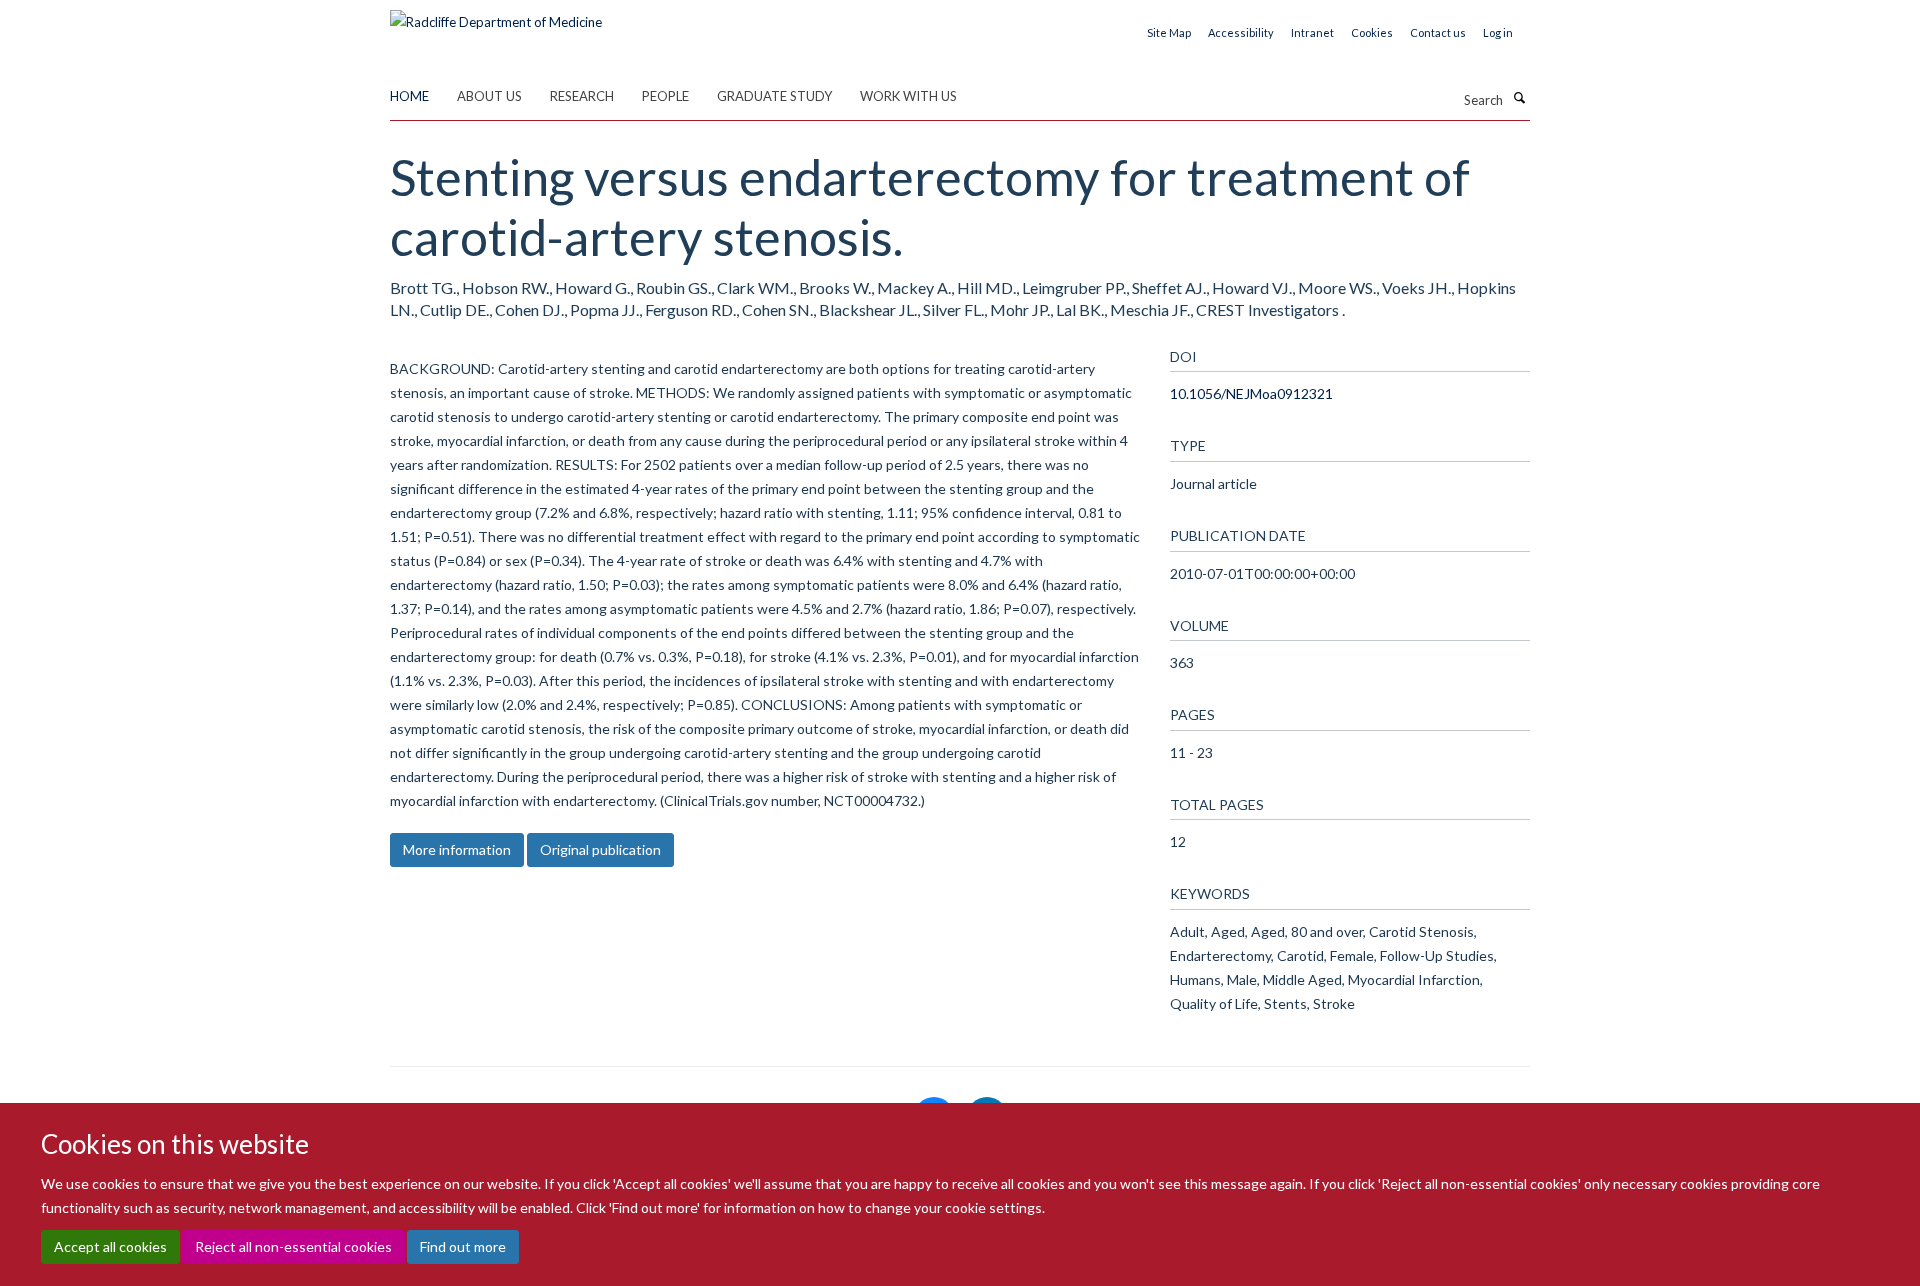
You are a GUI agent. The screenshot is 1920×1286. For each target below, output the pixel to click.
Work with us (908, 96)
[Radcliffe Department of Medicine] (496, 15)
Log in (1498, 32)
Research (582, 96)
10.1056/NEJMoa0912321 (1251, 393)
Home (409, 96)
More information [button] (457, 849)
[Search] (1519, 98)
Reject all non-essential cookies (293, 1246)
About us (489, 96)
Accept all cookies (110, 1246)
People (665, 96)
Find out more (463, 1246)
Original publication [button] (600, 849)
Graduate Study (774, 96)
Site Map (1169, 32)
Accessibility (1241, 32)
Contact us (1438, 32)
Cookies (1372, 32)
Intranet (1312, 32)
